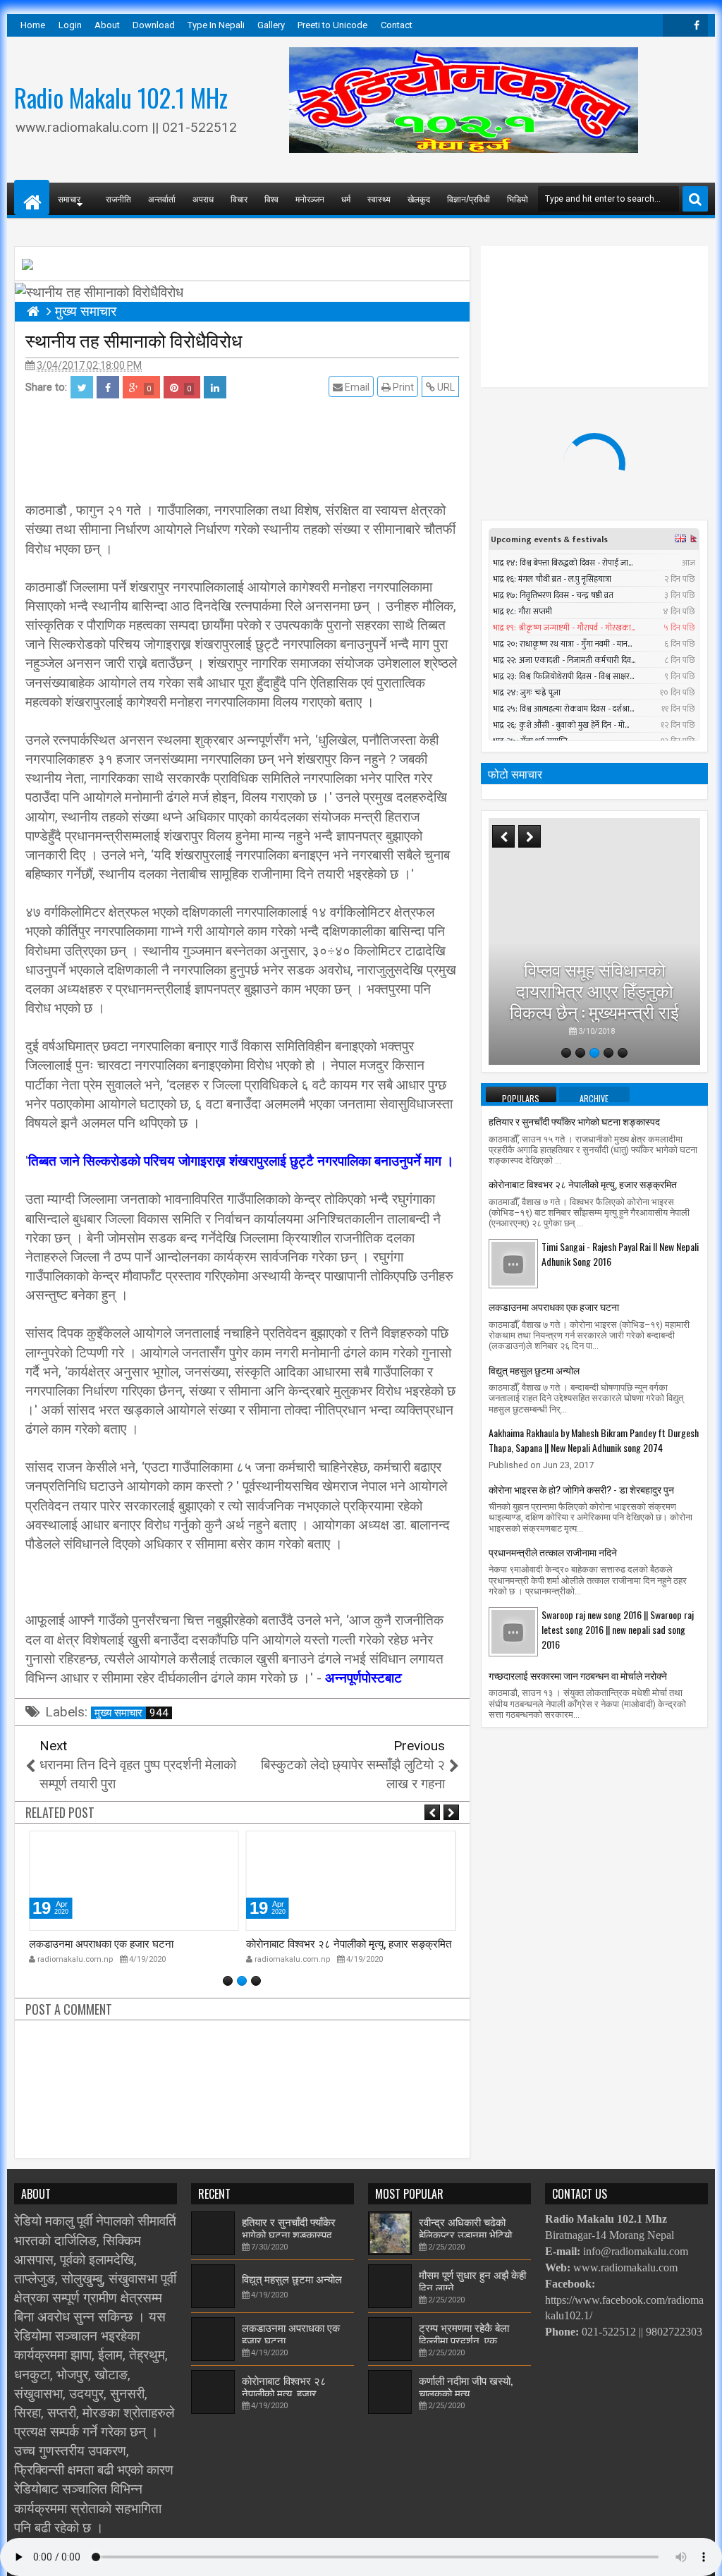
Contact (397, 25)
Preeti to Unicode (332, 25)
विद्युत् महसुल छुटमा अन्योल (534, 1370)
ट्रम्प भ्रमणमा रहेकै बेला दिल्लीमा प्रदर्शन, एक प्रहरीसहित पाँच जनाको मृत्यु (471, 2340)
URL (445, 387)
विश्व (271, 199)
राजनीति (118, 199)
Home (33, 25)
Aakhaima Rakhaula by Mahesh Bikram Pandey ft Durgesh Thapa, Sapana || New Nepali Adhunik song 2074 (594, 1440)
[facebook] (697, 25)
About (107, 25)
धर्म (346, 199)
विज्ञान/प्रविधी (469, 199)
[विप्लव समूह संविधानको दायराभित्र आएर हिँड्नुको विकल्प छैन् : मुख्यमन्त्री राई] (594, 941)
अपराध (203, 199)
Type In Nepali (216, 25)
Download (154, 25)
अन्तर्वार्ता (162, 199)
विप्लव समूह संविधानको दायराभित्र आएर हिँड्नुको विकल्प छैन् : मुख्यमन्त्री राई (594, 990)
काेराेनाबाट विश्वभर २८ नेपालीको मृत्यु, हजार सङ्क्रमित (349, 1943)
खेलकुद (419, 199)
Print (402, 387)
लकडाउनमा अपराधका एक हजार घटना (101, 1943)
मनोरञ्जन (310, 199)
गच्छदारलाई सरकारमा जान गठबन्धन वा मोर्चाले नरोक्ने (578, 1675)
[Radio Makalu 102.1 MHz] (32, 197)
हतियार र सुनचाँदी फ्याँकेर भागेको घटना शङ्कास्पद (574, 1121)
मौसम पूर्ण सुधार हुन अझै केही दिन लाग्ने (472, 2281)
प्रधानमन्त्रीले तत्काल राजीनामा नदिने (553, 1552)
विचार (239, 199)
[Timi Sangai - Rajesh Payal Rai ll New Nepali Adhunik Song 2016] (513, 1263)
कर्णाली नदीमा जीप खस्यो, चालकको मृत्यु (466, 2386)
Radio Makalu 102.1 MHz (121, 97)
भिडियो (518, 199)
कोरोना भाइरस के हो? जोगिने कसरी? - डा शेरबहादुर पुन (581, 1489)
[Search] (695, 199)
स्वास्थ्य (379, 199)
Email (356, 387)
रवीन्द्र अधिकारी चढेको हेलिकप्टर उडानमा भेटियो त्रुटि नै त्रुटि (465, 2234)
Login (70, 25)
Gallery (271, 25)
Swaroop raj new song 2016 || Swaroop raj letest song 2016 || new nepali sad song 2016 (618, 1629)
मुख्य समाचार (131, 1713)
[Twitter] (674, 25)
